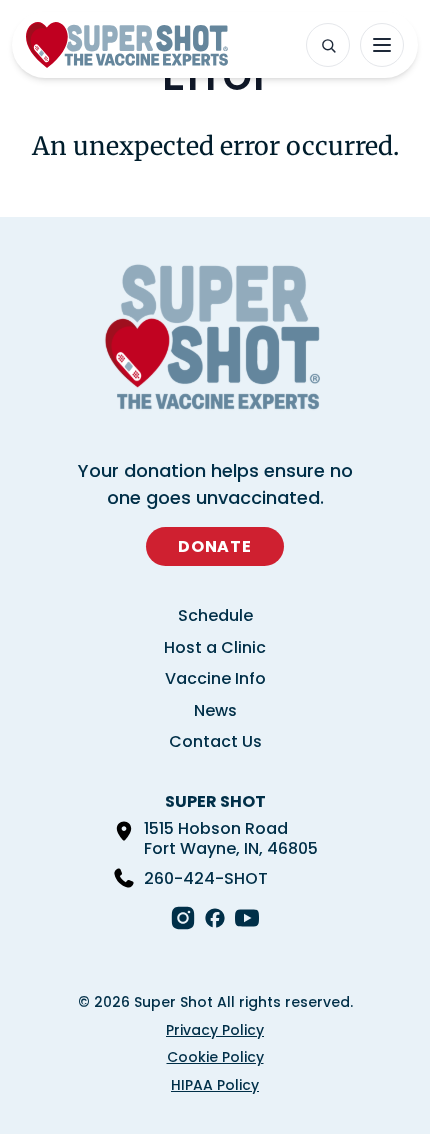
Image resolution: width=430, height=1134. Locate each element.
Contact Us (215, 741)
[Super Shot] (127, 45)
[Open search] (328, 45)
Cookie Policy (215, 1057)
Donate (215, 546)
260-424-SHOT (206, 879)
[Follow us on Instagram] (183, 918)
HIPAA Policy (215, 1085)
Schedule (215, 615)
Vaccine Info (215, 678)
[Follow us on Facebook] (215, 918)
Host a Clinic (215, 647)
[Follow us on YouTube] (247, 918)
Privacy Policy (215, 1030)
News (215, 710)
